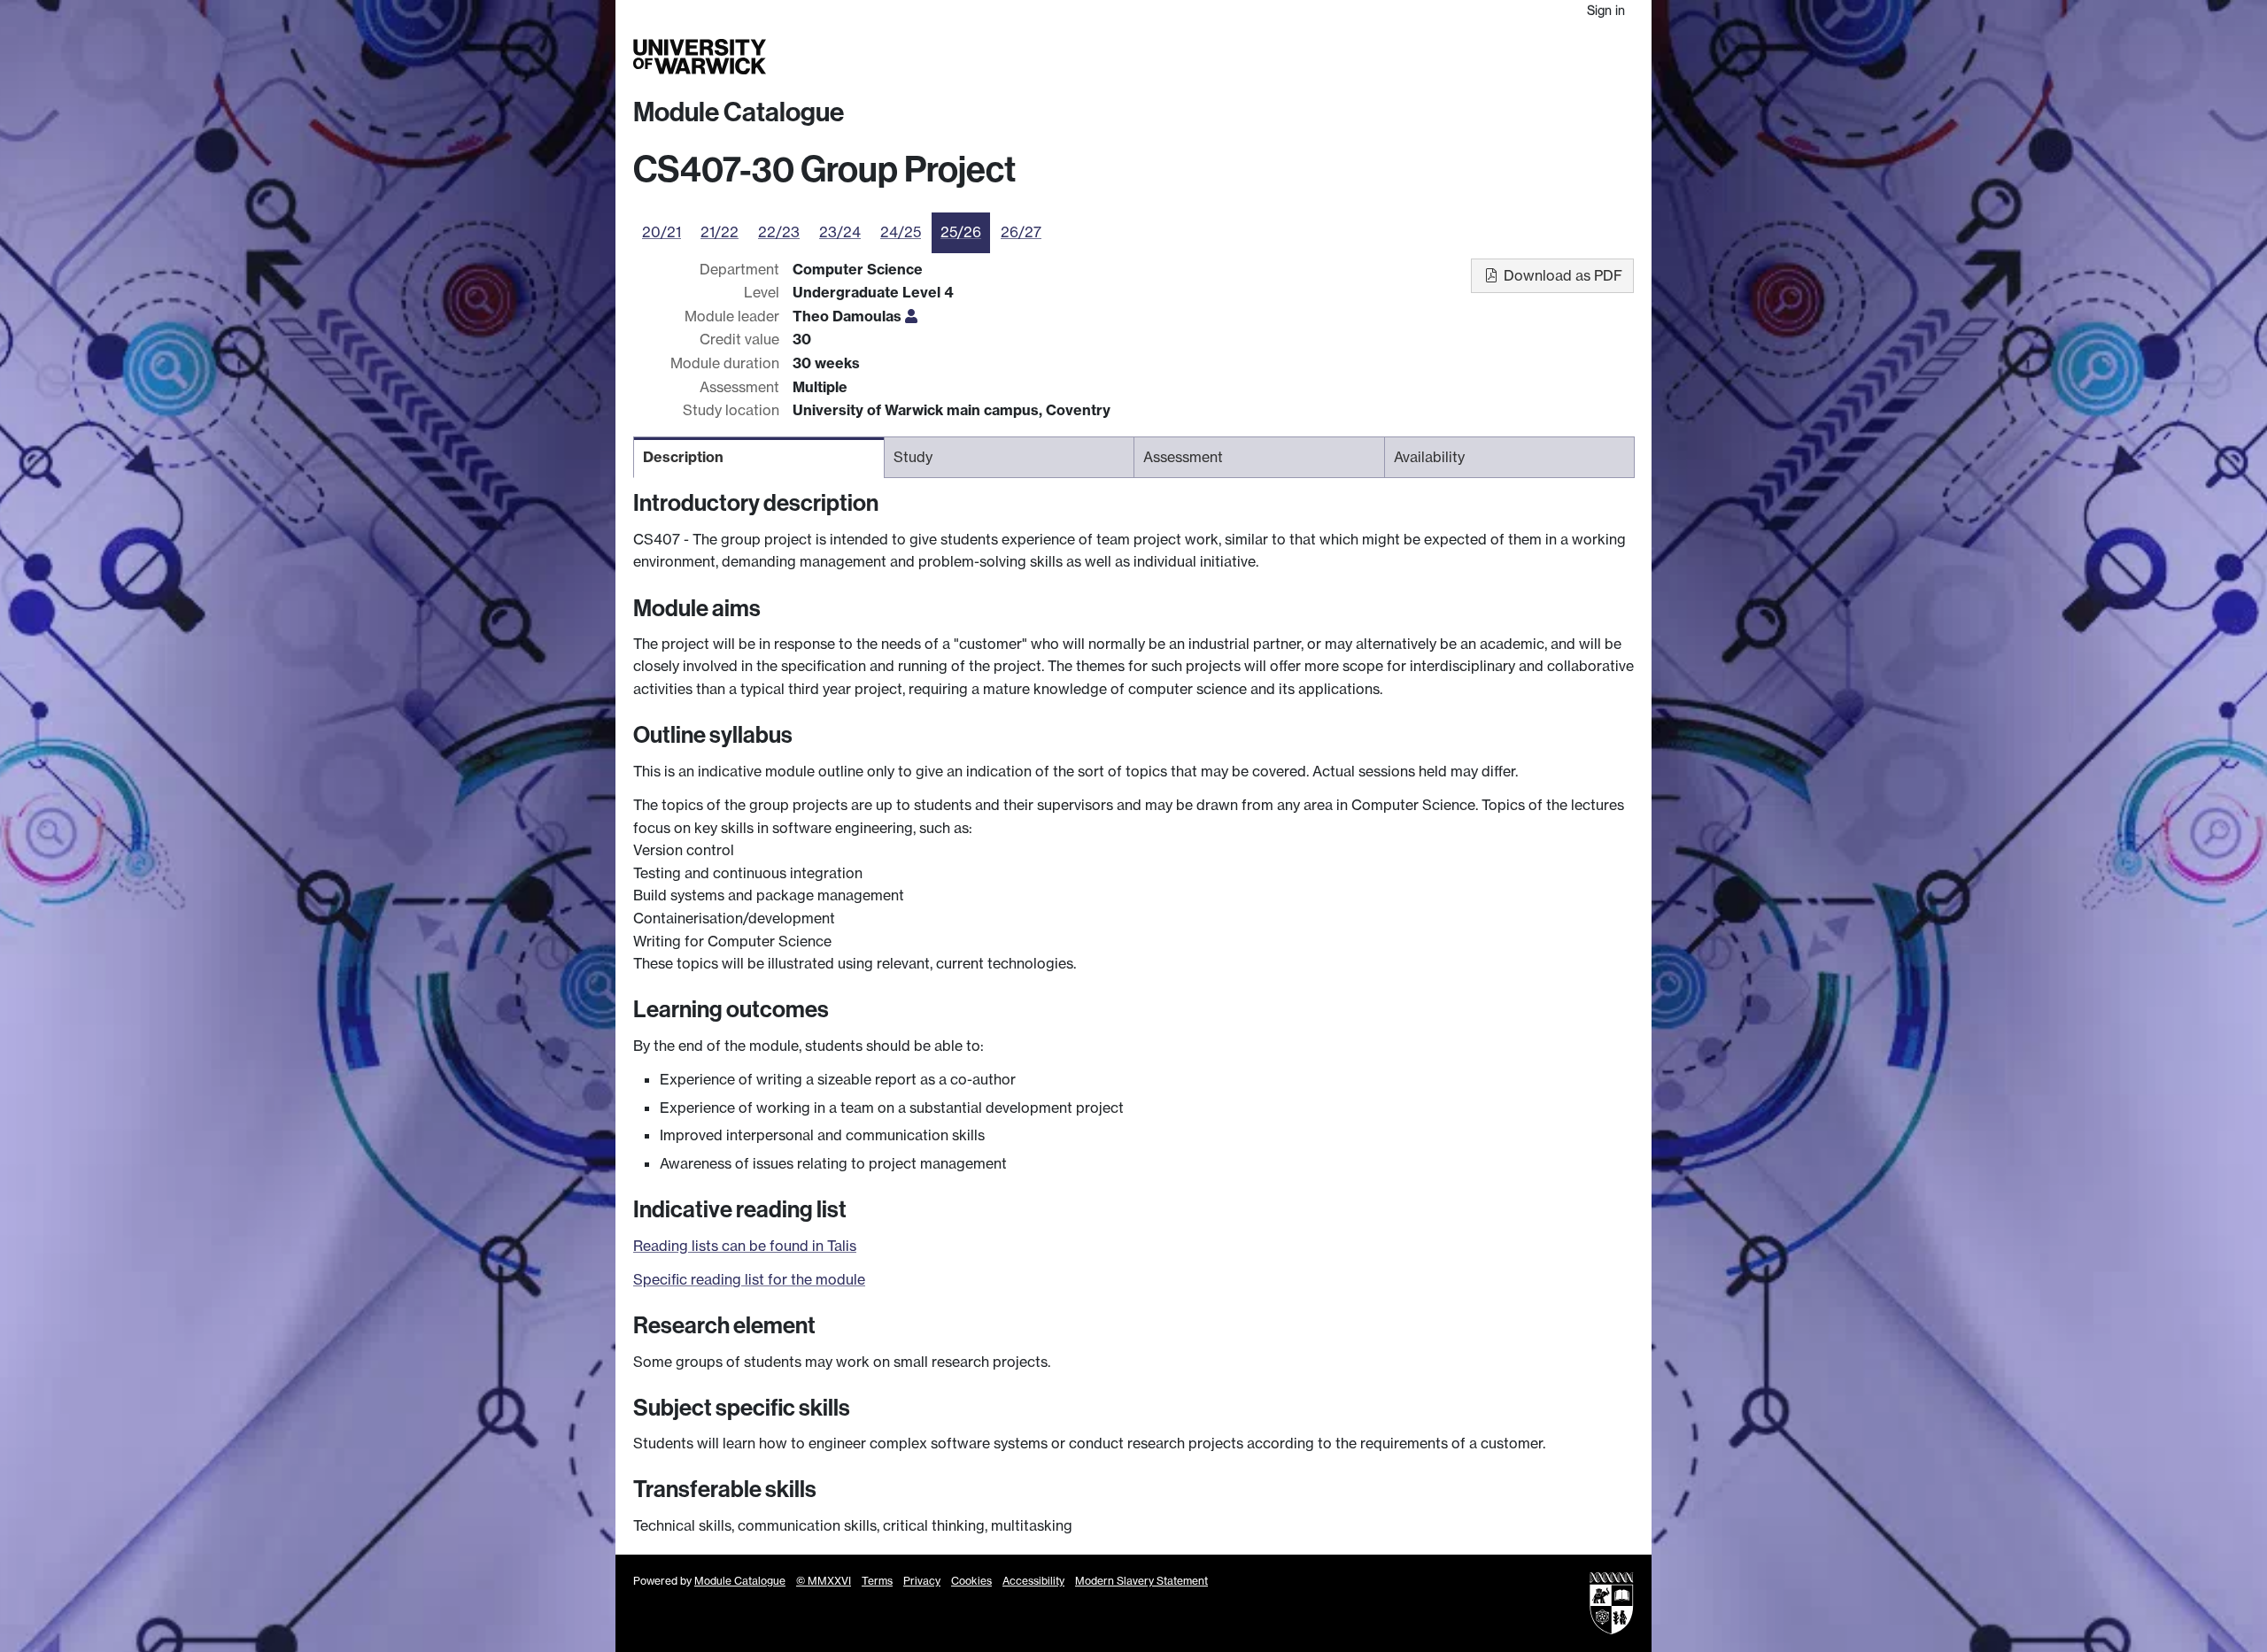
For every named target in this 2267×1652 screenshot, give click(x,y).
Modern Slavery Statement (1141, 1581)
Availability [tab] (1429, 457)
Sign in (1606, 10)
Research (1339, 57)
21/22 (720, 232)
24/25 (901, 232)
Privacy (922, 1581)
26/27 (1021, 232)
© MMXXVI (824, 1581)
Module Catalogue (739, 112)
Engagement (1591, 57)
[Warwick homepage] (700, 57)
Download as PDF (1561, 275)
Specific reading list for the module (749, 1279)
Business (1409, 57)
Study (1279, 57)
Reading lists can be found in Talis (745, 1246)
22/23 (779, 232)
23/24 (840, 232)
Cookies (971, 1581)
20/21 (662, 232)
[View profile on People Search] (911, 316)
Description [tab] (683, 457)
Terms (877, 1581)
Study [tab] (913, 457)
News (1521, 57)
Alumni (1471, 57)
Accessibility (1033, 1581)
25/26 (961, 232)
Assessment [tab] (1183, 457)
